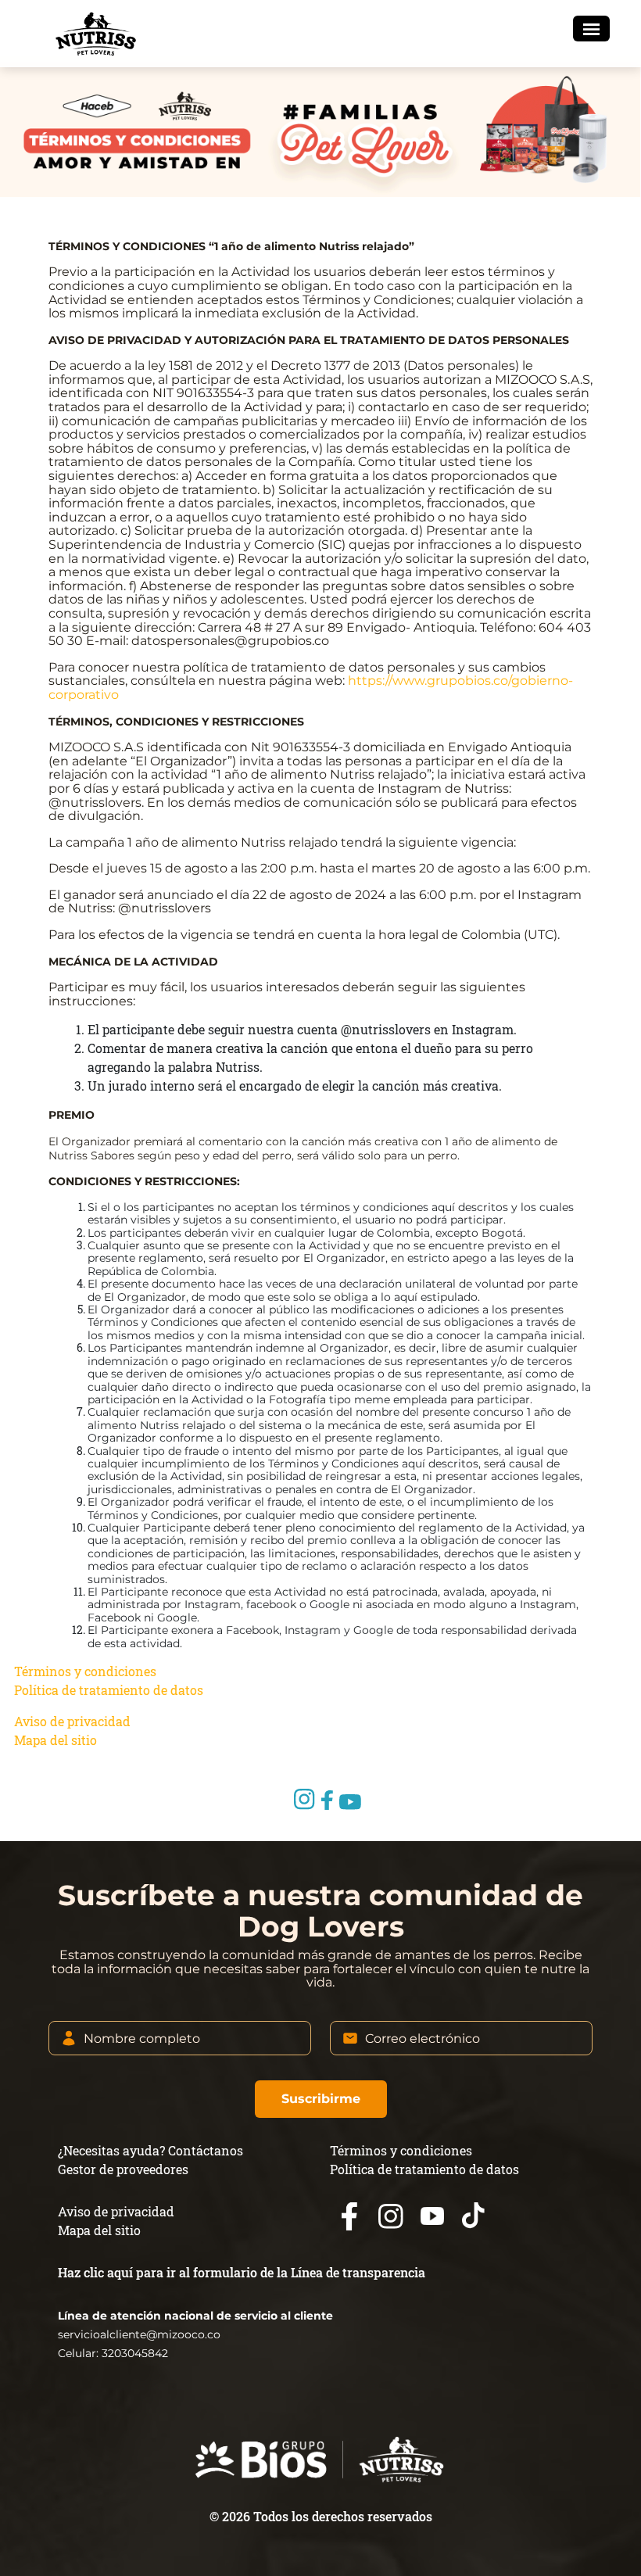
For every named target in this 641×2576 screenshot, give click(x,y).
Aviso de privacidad (72, 1721)
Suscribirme (321, 2099)
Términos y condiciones (85, 1671)
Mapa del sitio (56, 1740)
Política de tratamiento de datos (109, 1690)
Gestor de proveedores (123, 2169)
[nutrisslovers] (95, 34)
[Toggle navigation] (591, 29)
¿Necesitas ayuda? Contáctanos (150, 2150)
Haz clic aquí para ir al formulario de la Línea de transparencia (242, 2272)
